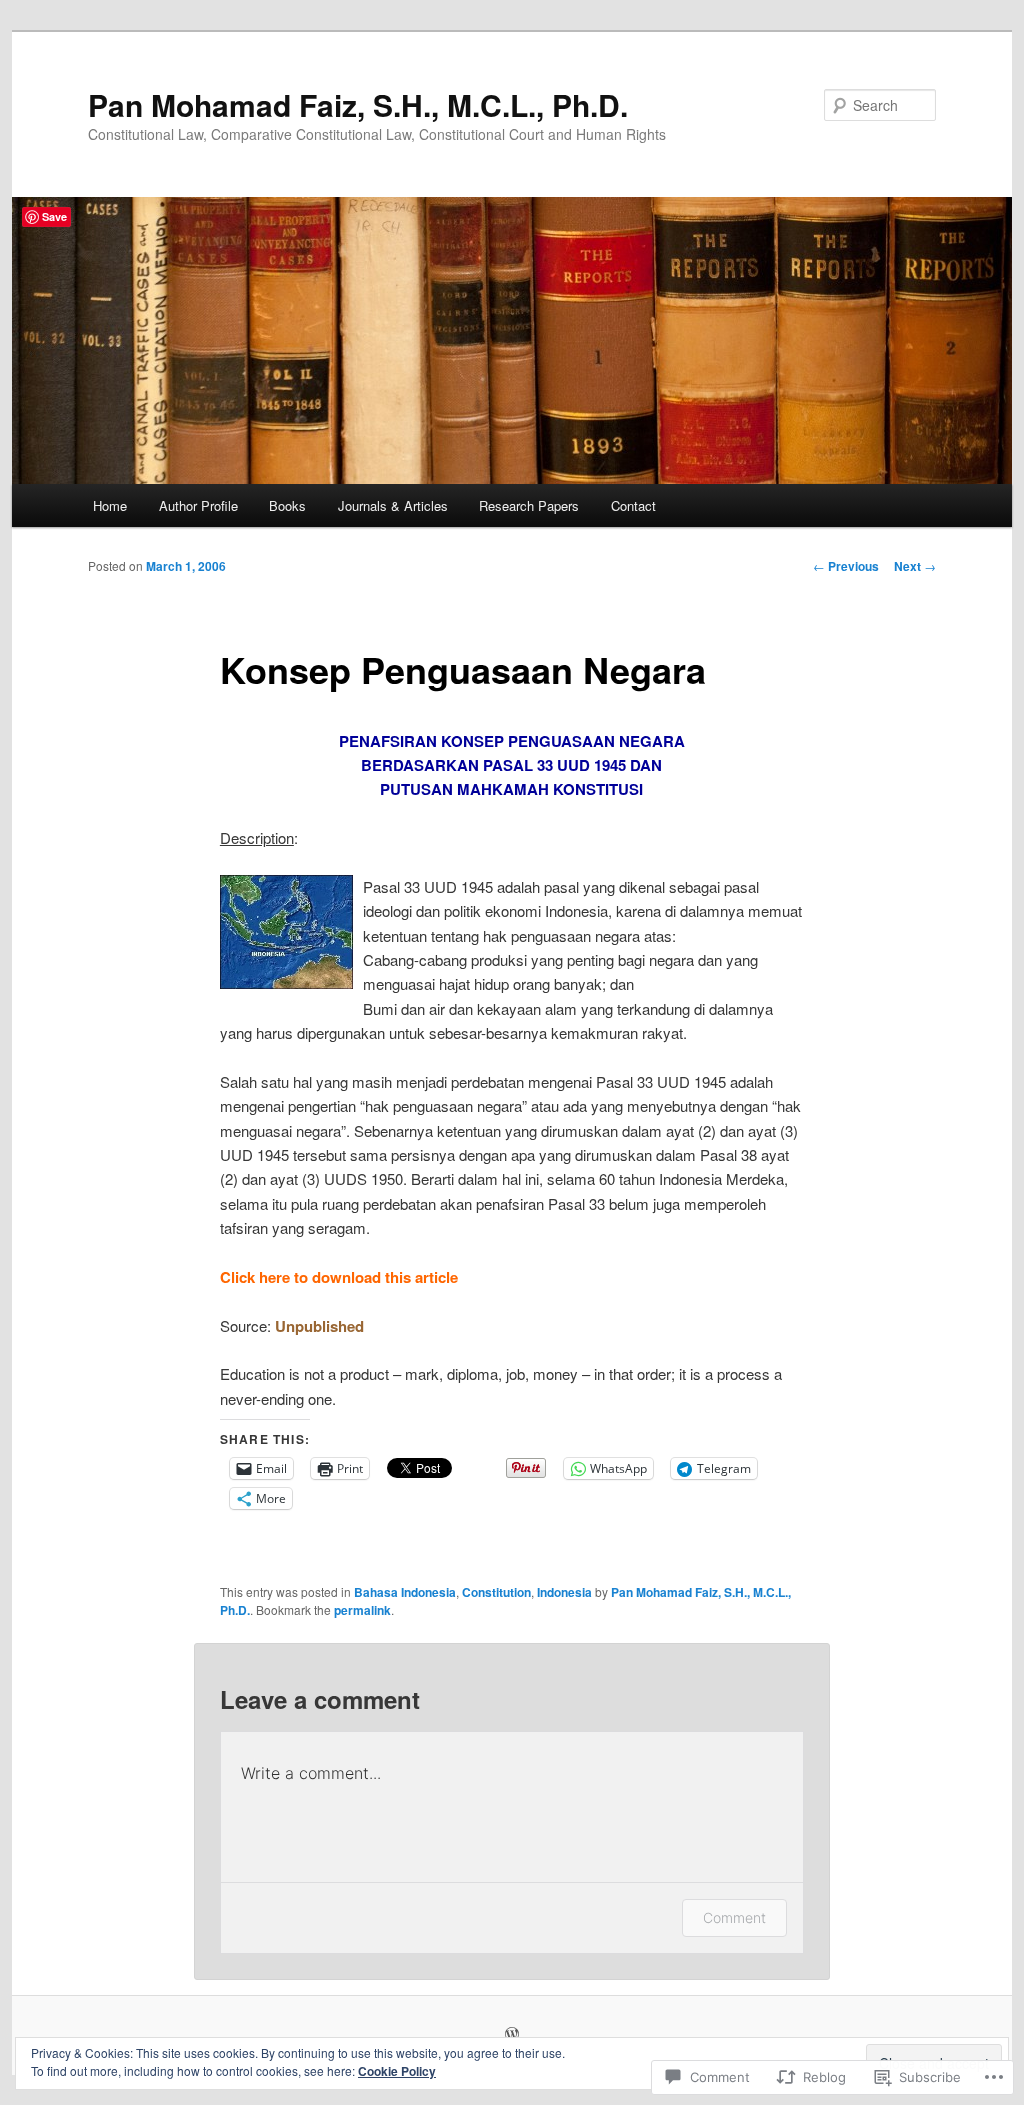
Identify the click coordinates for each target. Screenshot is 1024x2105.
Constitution (496, 1592)
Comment (734, 1917)
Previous (846, 566)
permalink (362, 1610)
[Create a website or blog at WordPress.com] (512, 2035)
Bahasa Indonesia (405, 1592)
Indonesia (564, 1592)
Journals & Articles (393, 505)
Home (110, 505)
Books (287, 505)
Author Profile (198, 505)
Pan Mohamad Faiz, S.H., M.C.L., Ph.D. (358, 104)
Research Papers (529, 505)
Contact (633, 505)
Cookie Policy (397, 2071)
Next (915, 566)
